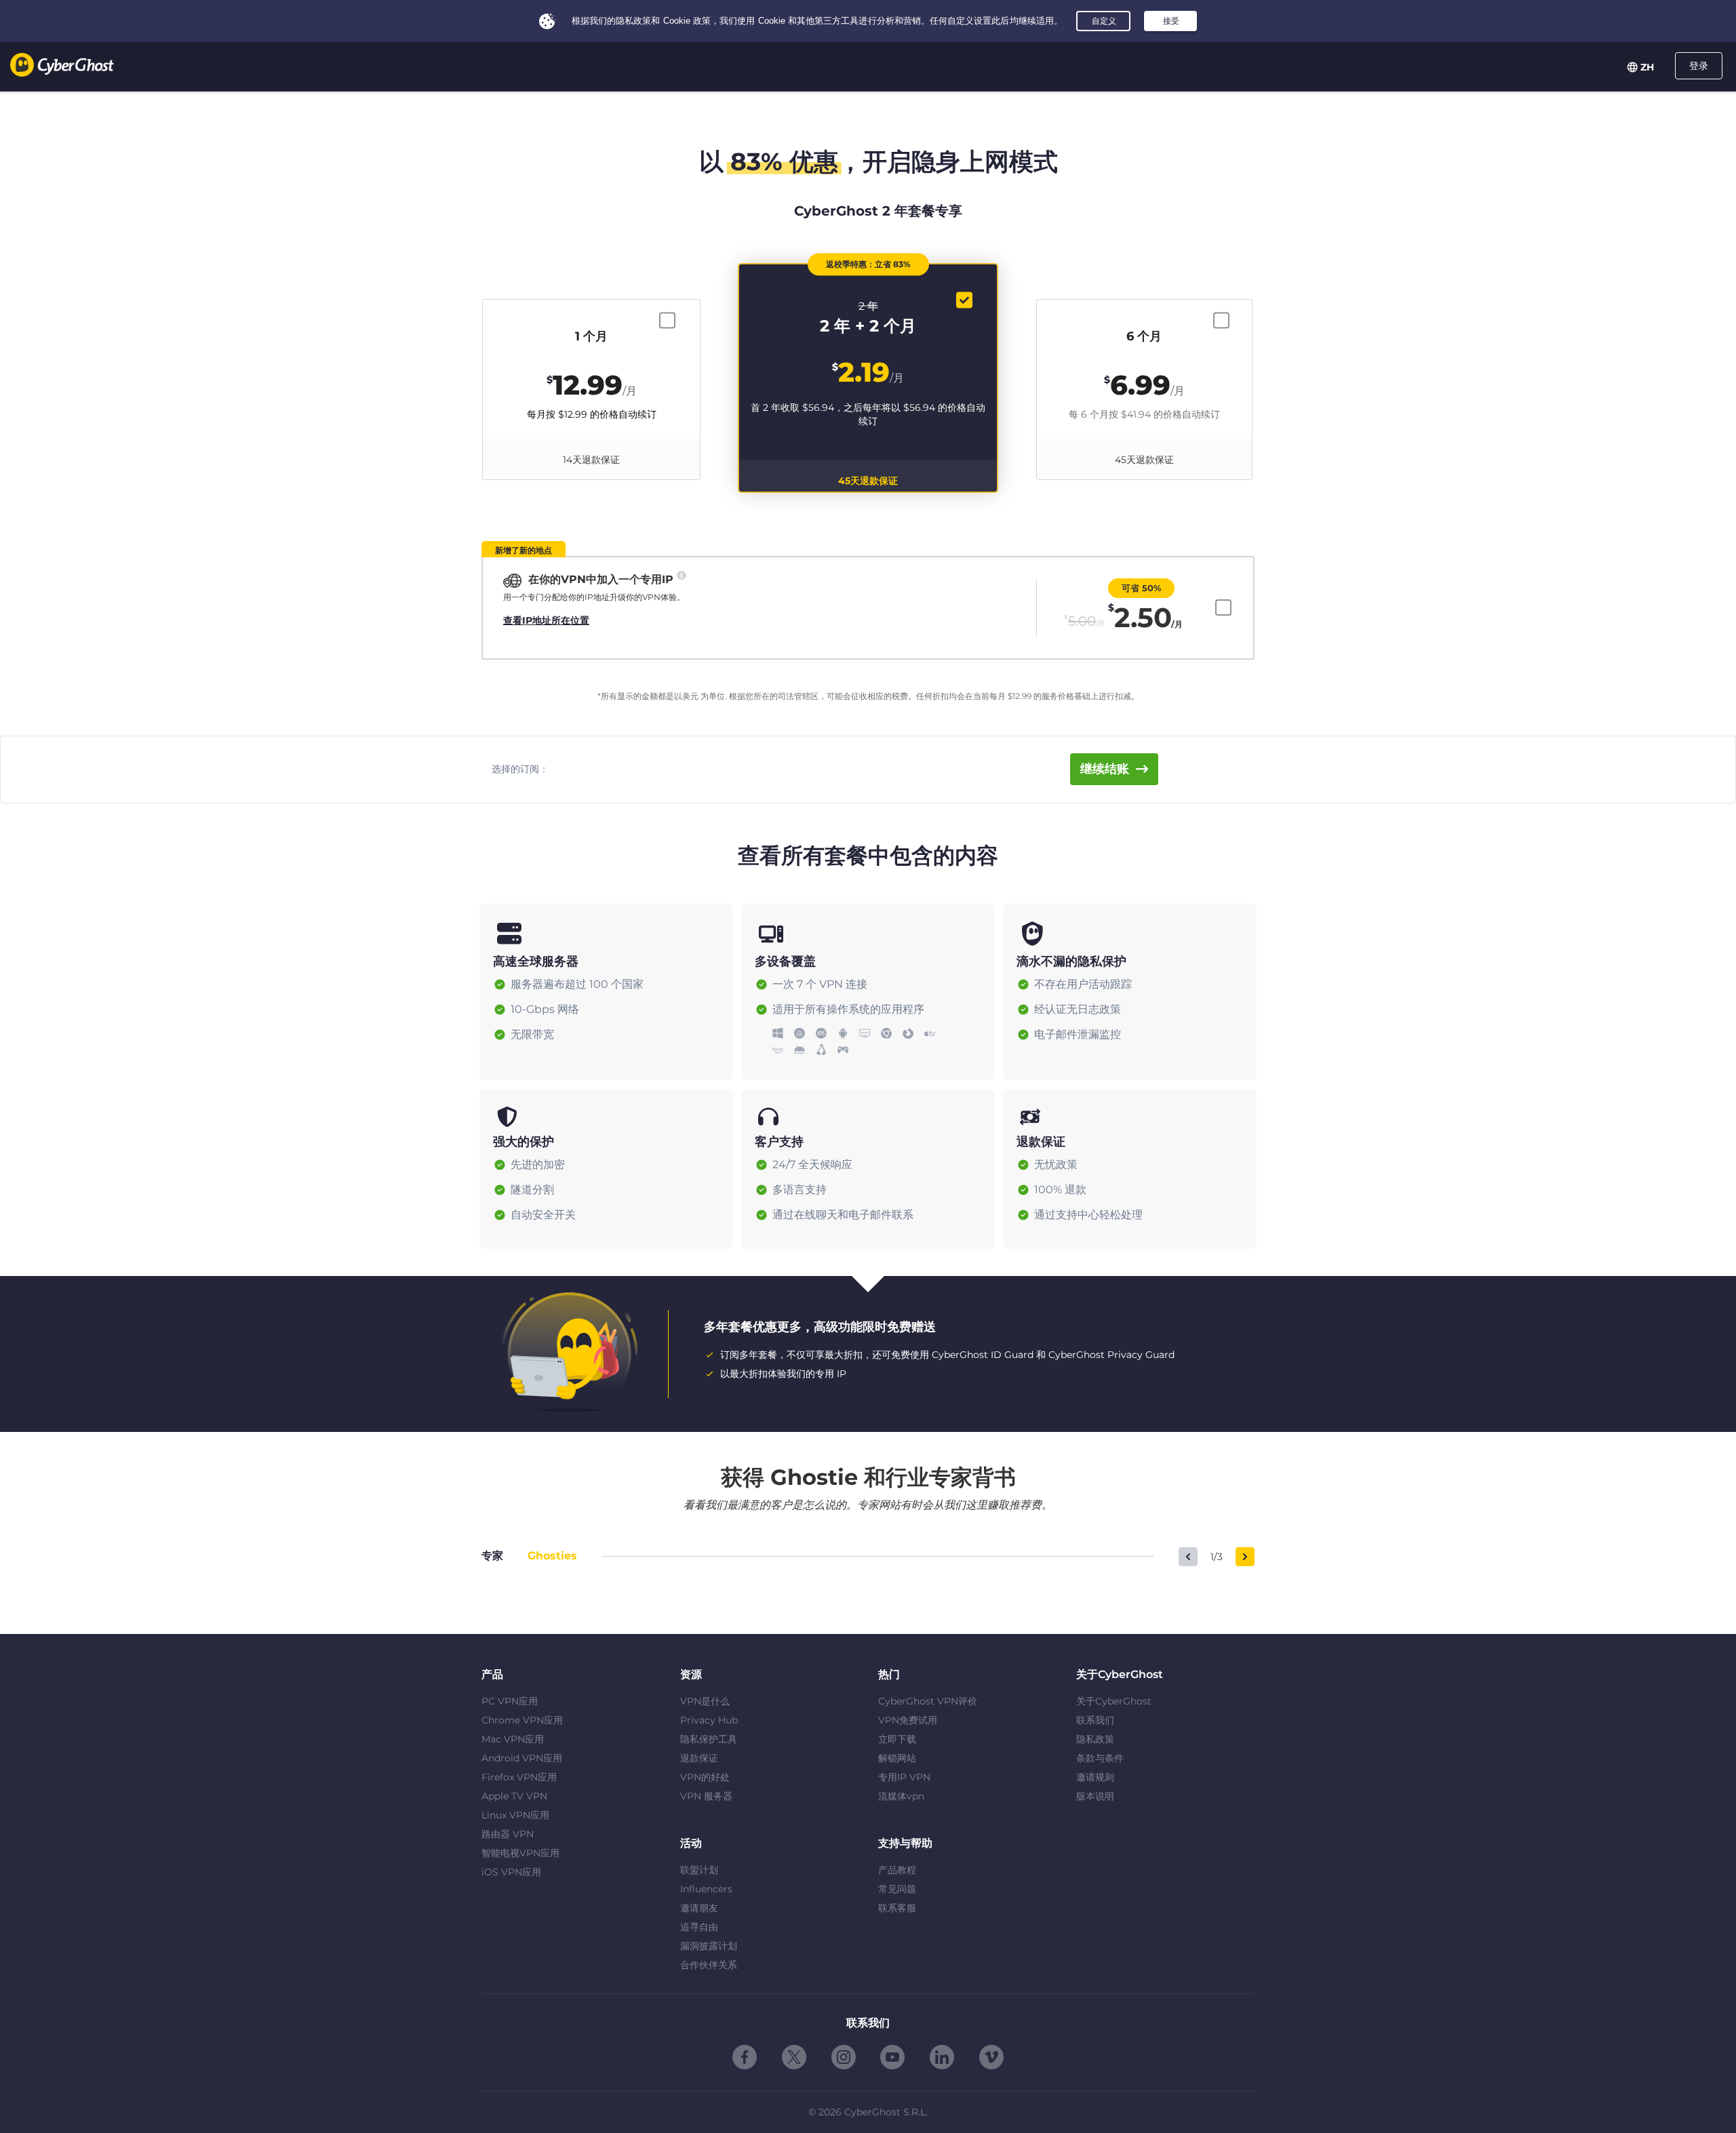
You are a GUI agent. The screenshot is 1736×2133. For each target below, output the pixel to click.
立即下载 (897, 1739)
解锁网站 (897, 1758)
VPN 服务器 (706, 1796)
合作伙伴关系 (709, 1965)
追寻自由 (699, 1927)
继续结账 (1105, 769)
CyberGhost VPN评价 (928, 1701)
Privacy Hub (709, 1720)
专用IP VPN (904, 1777)
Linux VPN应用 (515, 1815)
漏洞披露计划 (709, 1946)
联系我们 (1095, 1720)
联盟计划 (699, 1870)
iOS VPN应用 (511, 1872)
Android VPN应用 (522, 1758)
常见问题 (897, 1889)
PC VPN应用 (510, 1701)
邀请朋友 (699, 1908)
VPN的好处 (705, 1777)
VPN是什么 (705, 1701)
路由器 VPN (508, 1834)
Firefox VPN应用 (519, 1777)
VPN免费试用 (908, 1720)
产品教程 (897, 1870)
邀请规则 (1095, 1777)
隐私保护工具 (709, 1739)
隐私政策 (1095, 1739)
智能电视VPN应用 (520, 1853)
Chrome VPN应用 (522, 1720)
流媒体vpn (901, 1796)
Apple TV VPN (514, 1796)
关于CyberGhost (1114, 1701)
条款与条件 (1100, 1758)
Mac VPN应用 (513, 1739)
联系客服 (897, 1908)
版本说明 (1095, 1796)
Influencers (706, 1889)
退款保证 (699, 1758)
